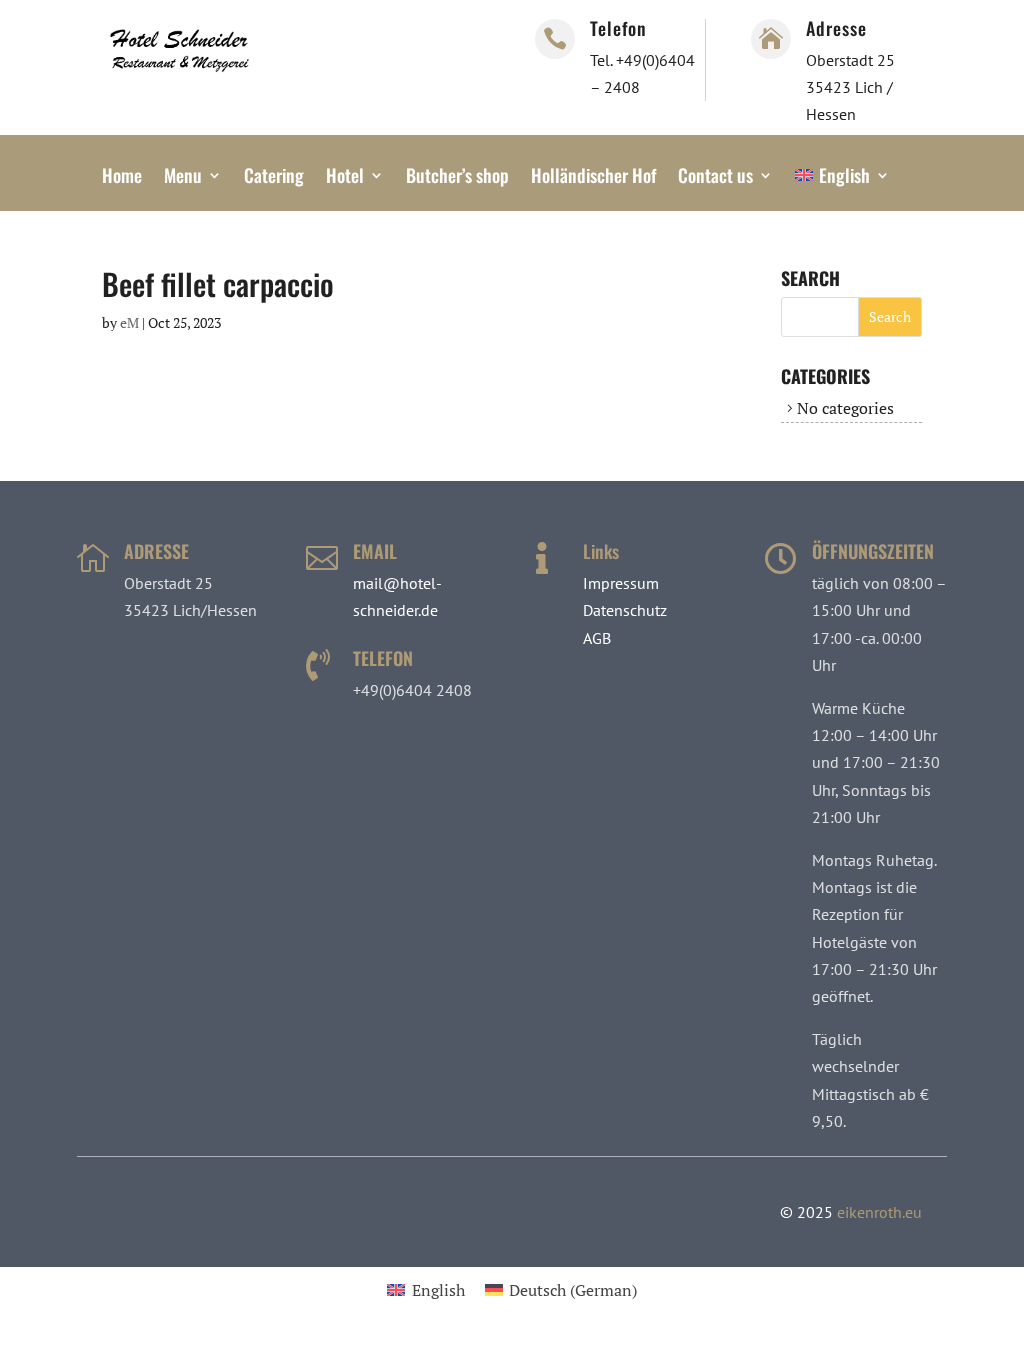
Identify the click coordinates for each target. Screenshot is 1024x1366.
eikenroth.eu (879, 1212)
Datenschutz (625, 610)
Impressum (621, 583)
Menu (183, 178)
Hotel (345, 178)
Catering (274, 178)
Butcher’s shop (457, 178)
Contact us (715, 178)
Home (122, 178)
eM (129, 322)
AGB (597, 638)
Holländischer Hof (593, 178)
